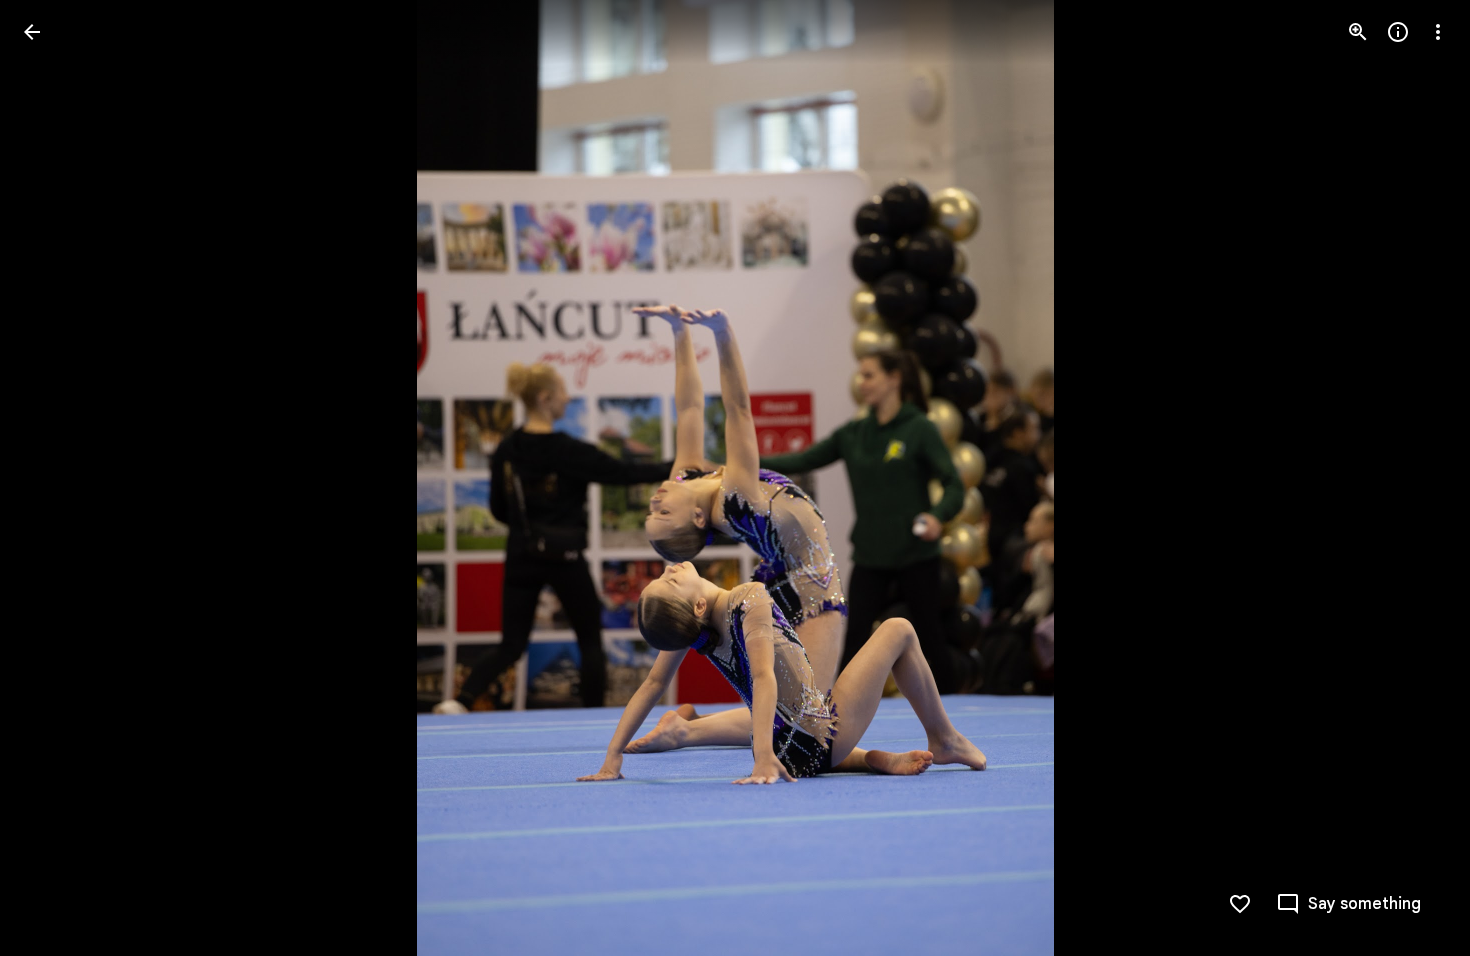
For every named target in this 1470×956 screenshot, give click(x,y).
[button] (56, 478)
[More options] (1438, 32)
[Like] (1240, 904)
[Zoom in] (1358, 32)
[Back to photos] (32, 32)
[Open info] (1398, 32)
